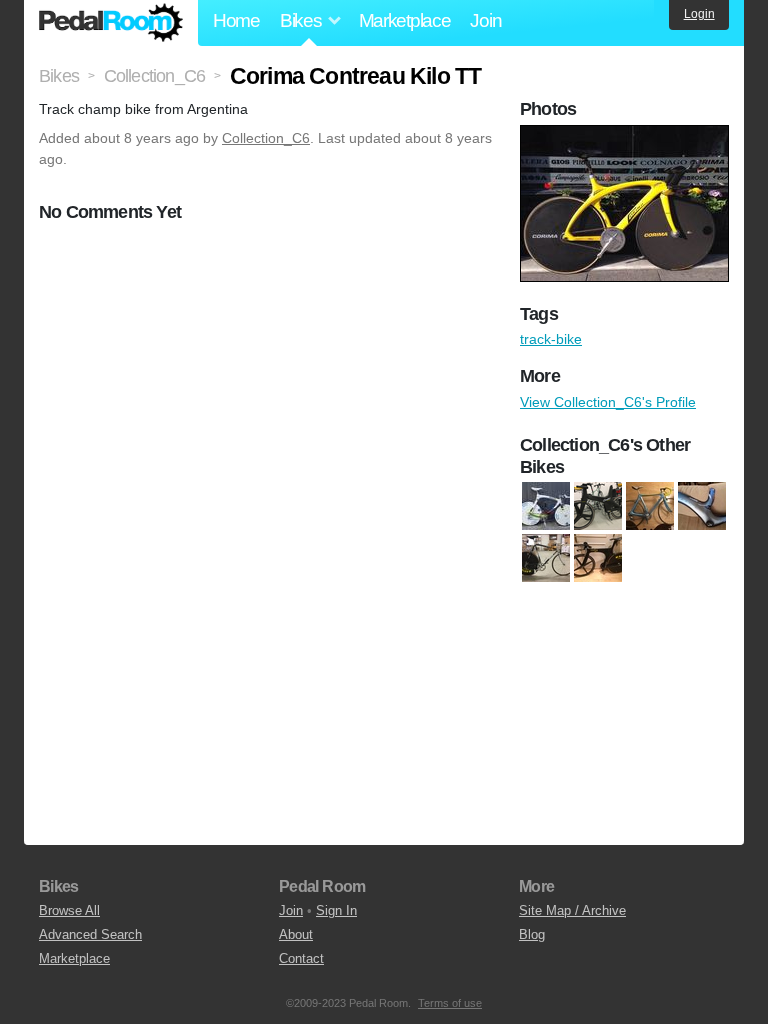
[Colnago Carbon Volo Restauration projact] (650, 507)
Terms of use (450, 1003)
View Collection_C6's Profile (608, 402)
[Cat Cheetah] (598, 507)
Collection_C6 (266, 138)
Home (236, 20)
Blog (532, 934)
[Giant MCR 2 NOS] (702, 507)
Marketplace (405, 20)
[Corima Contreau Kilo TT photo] (627, 135)
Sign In (336, 910)
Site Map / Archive (572, 910)
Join (485, 20)
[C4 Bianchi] (546, 507)
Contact (301, 958)
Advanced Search (90, 934)
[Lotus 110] (598, 559)
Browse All (69, 910)
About (296, 934)
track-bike (551, 339)
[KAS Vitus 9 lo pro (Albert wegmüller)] (546, 559)
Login (699, 14)
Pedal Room (111, 23)
